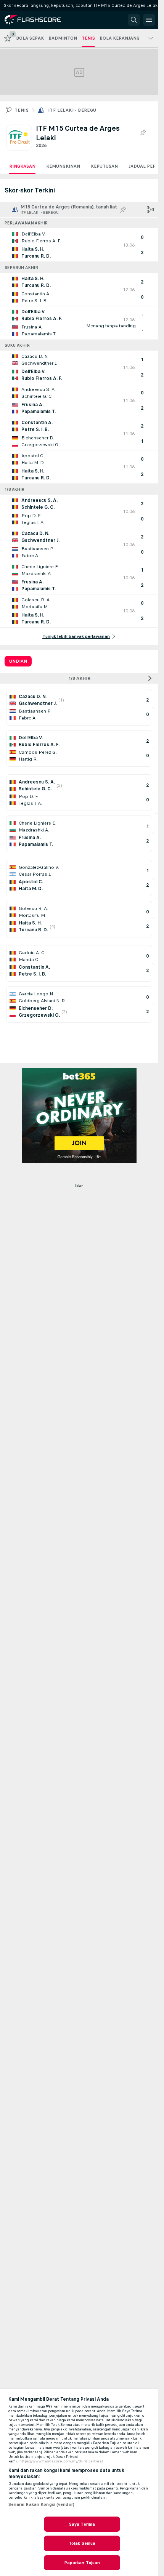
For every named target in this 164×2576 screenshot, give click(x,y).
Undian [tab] (18, 661)
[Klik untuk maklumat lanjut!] (79, 245)
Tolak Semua (82, 2543)
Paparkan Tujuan (82, 2563)
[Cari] (134, 20)
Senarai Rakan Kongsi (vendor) (41, 2504)
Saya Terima (82, 2524)
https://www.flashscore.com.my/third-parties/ (61, 2461)
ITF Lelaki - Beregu (72, 110)
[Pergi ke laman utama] (39, 20)
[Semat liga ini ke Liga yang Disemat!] (143, 133)
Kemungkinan (63, 166)
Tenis (22, 110)
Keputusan (104, 166)
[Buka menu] (149, 20)
